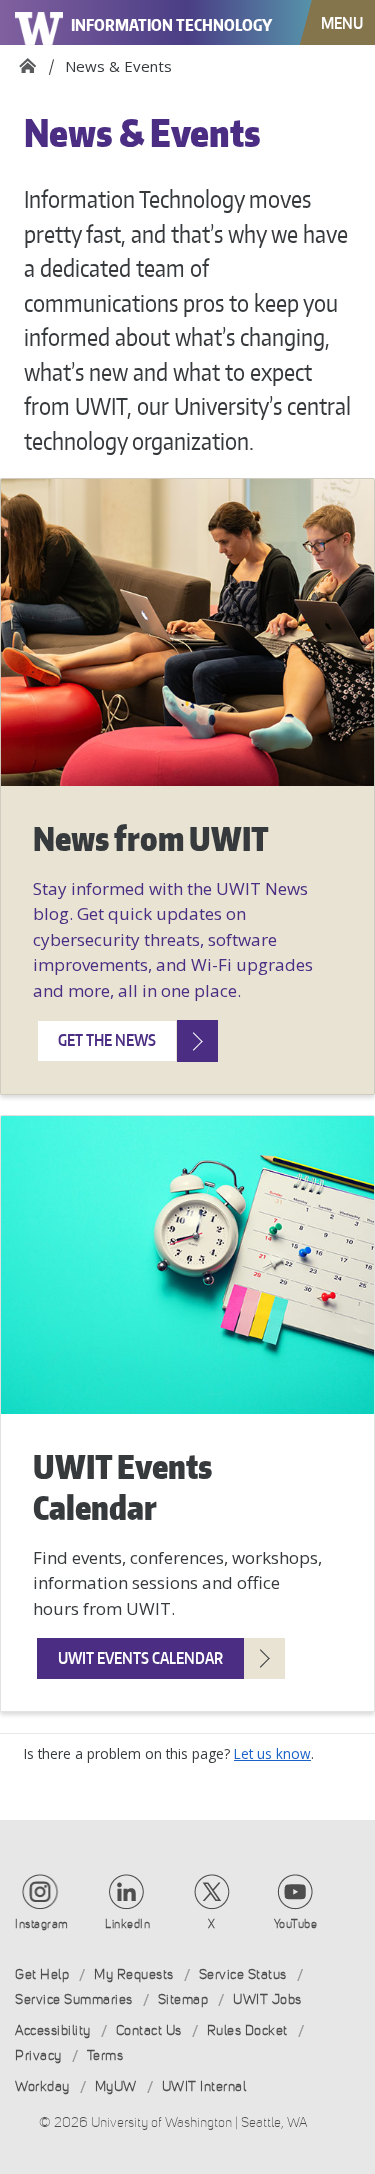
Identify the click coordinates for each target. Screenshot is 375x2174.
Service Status (243, 1974)
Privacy (38, 2055)
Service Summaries (74, 1999)
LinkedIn (127, 1924)
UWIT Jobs (267, 1999)
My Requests (134, 1974)
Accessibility (53, 2030)
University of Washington (40, 22)
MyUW (116, 2086)
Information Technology (171, 25)
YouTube (296, 1924)
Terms (105, 2055)
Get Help (42, 1974)
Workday (42, 2086)
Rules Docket (247, 2030)
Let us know (272, 1753)
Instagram (42, 1924)
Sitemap (183, 1999)
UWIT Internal (204, 2086)
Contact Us (149, 2030)
